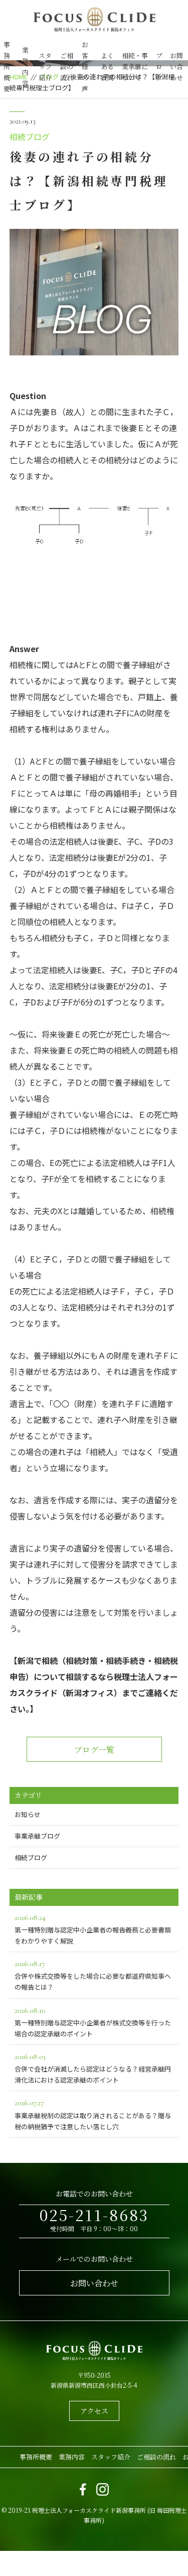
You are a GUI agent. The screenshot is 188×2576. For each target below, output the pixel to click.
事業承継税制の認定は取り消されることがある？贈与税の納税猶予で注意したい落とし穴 (93, 2114)
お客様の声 (85, 67)
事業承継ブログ (37, 1836)
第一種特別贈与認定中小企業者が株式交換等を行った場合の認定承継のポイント (93, 2022)
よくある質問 (107, 67)
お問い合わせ (176, 67)
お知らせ (28, 1814)
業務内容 (25, 67)
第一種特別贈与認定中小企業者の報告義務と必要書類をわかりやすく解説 (93, 1929)
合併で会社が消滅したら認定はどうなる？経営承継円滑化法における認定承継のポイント (93, 2068)
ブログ (159, 67)
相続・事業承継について (135, 67)
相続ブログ (30, 137)
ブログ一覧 (94, 1750)
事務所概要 (7, 67)
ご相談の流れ (67, 67)
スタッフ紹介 (45, 67)
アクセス (94, 2411)
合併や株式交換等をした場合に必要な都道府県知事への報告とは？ (93, 1975)
